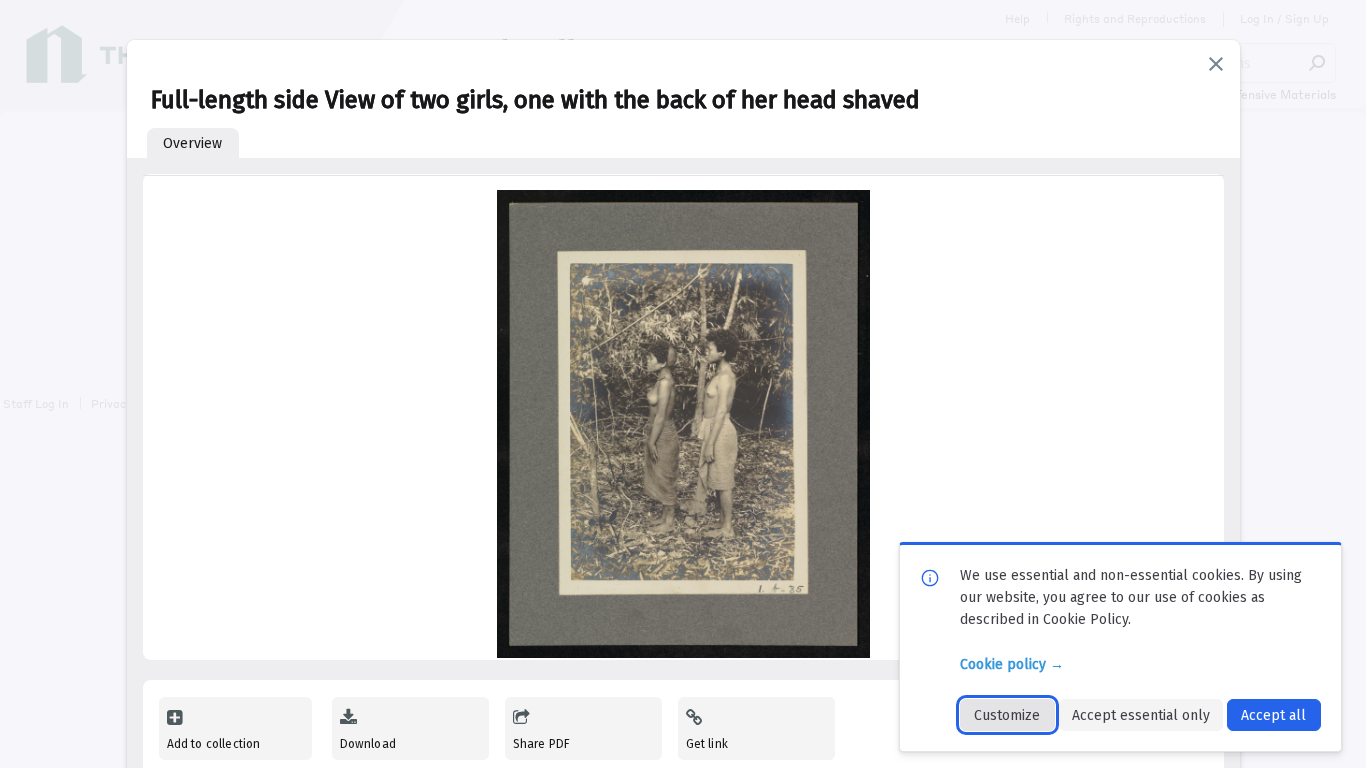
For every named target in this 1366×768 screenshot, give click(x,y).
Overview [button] (192, 143)
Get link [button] (707, 744)
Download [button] (368, 744)
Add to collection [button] (214, 744)
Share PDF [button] (542, 744)
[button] (1216, 64)
